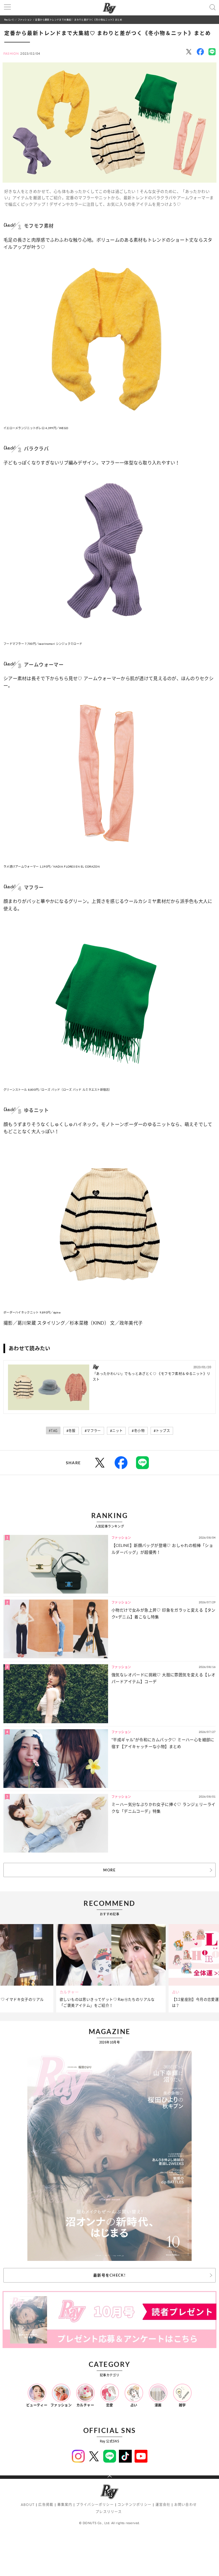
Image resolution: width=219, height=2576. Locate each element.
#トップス (162, 1431)
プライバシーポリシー (95, 2505)
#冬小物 (138, 1431)
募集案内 (65, 2505)
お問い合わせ (185, 2505)
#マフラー (93, 1431)
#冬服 (71, 1431)
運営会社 (163, 2505)
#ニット (116, 1431)
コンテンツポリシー (134, 2505)
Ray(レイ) (9, 20)
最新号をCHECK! (109, 2275)
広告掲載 (46, 2505)
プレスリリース (109, 2512)
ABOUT (28, 2505)
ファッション (25, 20)
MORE (109, 1870)
